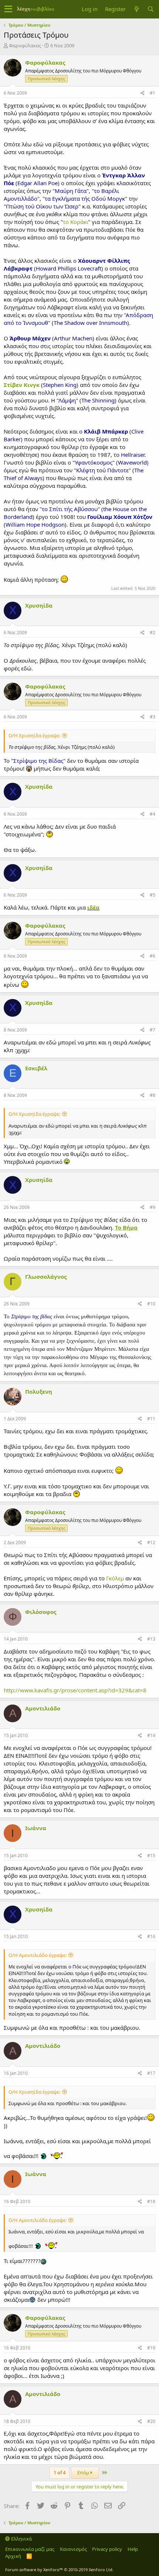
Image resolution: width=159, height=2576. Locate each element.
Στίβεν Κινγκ (22, 385)
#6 (153, 956)
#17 (151, 2073)
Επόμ (84, 2473)
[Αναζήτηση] (150, 9)
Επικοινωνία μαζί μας (30, 2549)
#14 (151, 1735)
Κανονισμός (73, 2549)
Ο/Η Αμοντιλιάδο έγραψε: (38, 1955)
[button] (8, 9)
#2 (153, 633)
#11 (151, 1419)
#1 (153, 93)
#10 (151, 1304)
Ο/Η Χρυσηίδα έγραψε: (34, 735)
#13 (151, 1639)
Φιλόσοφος (41, 1612)
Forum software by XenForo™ (59, 2570)
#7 (153, 1030)
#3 (153, 717)
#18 (151, 2201)
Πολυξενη (39, 1391)
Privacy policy (107, 2549)
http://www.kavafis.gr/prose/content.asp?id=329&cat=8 (75, 1690)
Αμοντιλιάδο (43, 1708)
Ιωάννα (36, 1828)
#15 (151, 1855)
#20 (151, 2421)
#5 (153, 895)
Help (133, 2549)
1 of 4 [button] (60, 2473)
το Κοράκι (75, 222)
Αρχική (13, 2556)
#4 (153, 814)
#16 (151, 1936)
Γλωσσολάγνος (46, 1277)
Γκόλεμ (115, 1578)
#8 (153, 1095)
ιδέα (93, 907)
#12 (151, 1542)
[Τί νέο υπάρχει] (136, 9)
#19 (151, 2348)
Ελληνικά (21, 2539)
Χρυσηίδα (39, 605)
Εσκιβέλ (36, 1068)
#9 (153, 1207)
